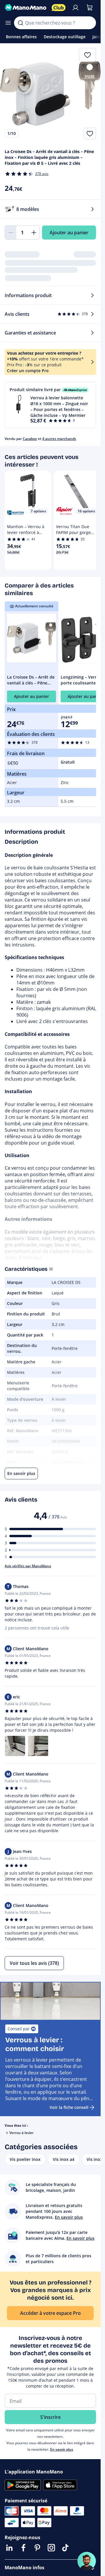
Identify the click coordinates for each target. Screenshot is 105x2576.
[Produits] (8, 23)
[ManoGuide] (87, 2561)
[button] (50, 405)
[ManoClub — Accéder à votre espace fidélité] (59, 8)
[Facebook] (23, 2548)
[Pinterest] (37, 2548)
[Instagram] (51, 2548)
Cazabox (30, 439)
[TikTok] (65, 2548)
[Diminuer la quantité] (10, 233)
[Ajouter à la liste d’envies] (90, 134)
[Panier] (90, 8)
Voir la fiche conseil (69, 2107)
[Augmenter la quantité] (34, 233)
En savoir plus (62, 2449)
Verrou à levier (21, 2133)
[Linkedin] (9, 2548)
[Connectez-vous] (76, 8)
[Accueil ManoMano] (26, 8)
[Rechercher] (20, 23)
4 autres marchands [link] (59, 439)
